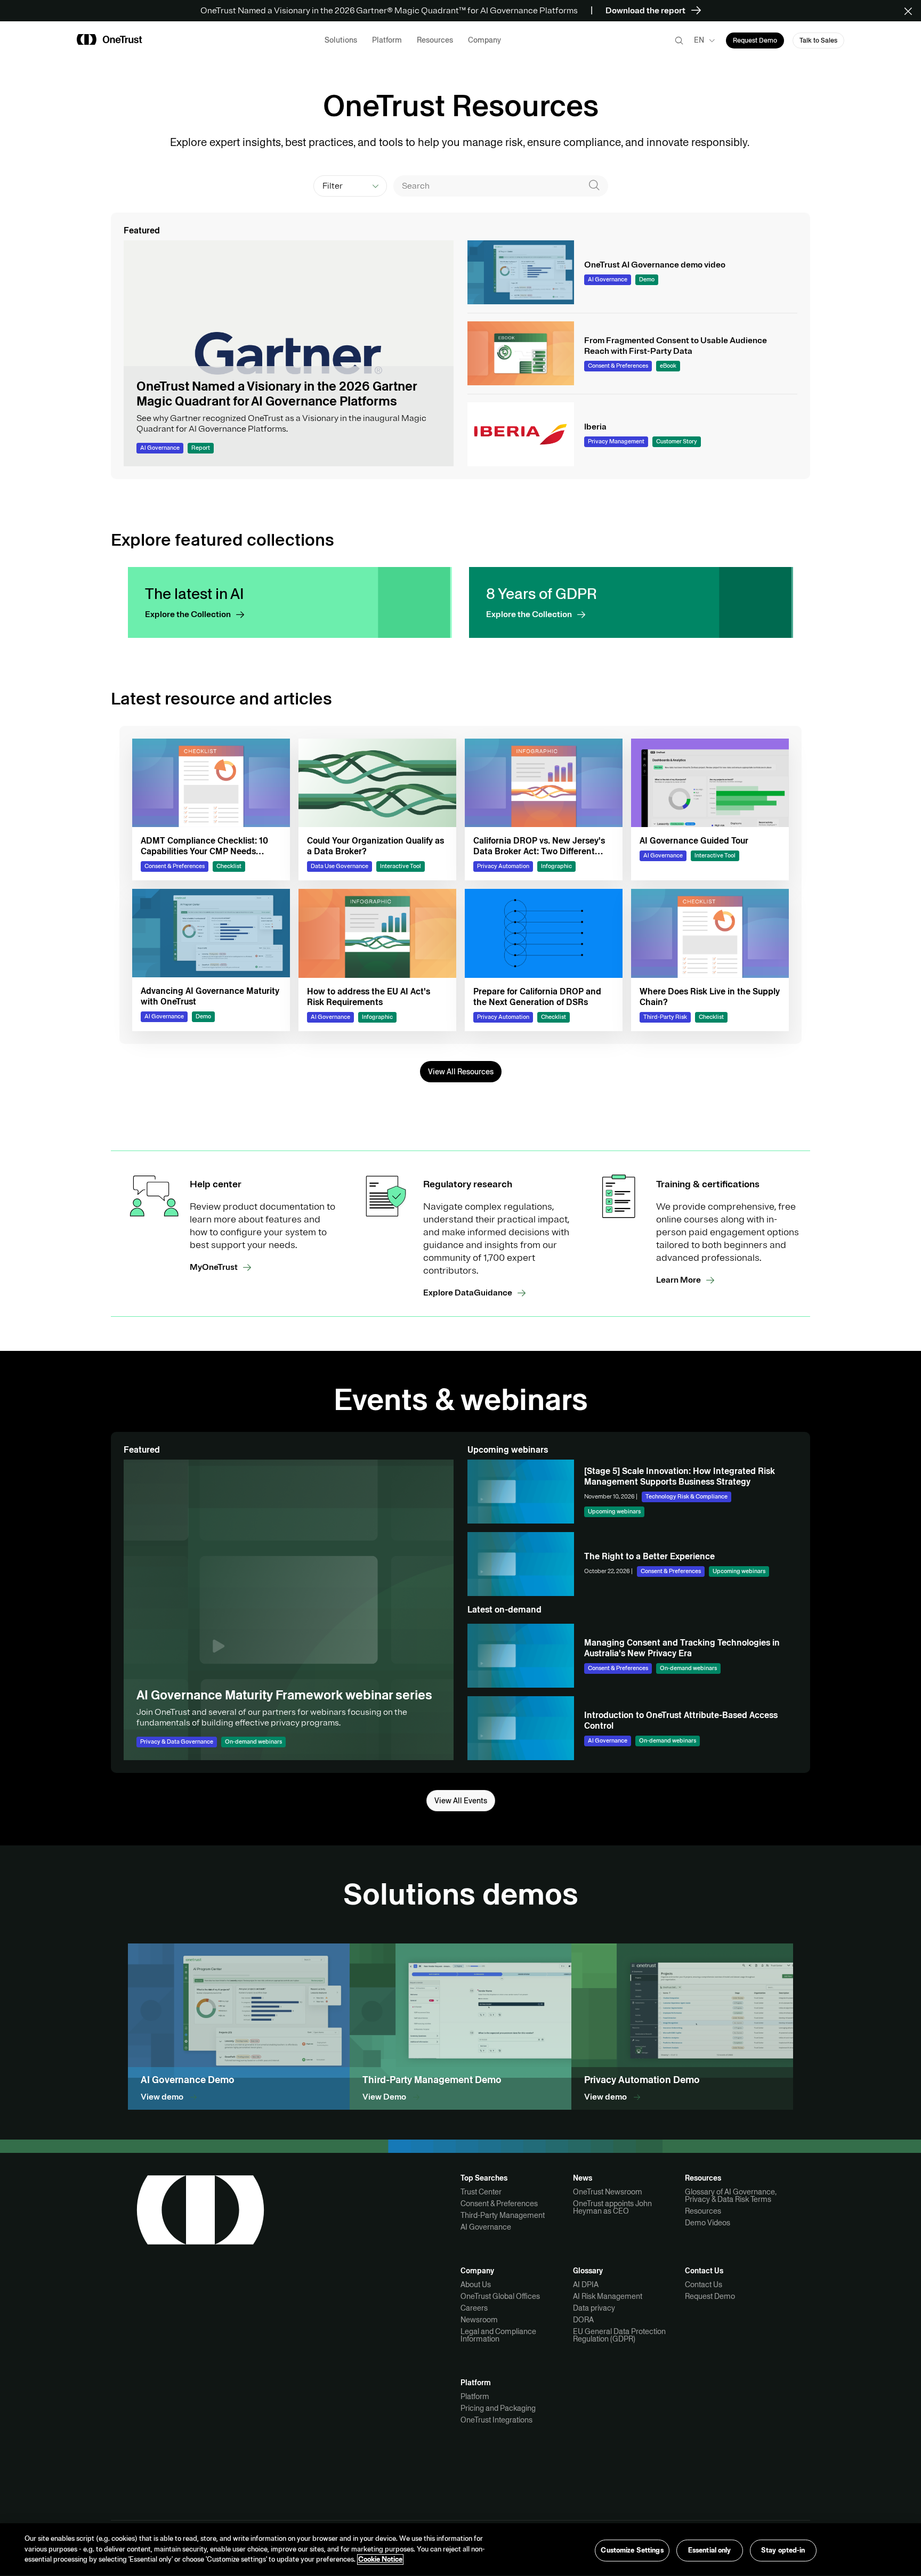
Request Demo (710, 2296)
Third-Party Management (503, 2215)
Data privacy (594, 2308)
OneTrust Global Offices (500, 2296)
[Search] (594, 186)
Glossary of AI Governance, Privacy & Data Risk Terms (731, 2196)
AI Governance (486, 2227)
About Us (476, 2285)
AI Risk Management (608, 2296)
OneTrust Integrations (496, 2420)
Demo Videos (708, 2223)
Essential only (710, 2550)
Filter (333, 186)
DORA (583, 2320)
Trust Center (481, 2192)
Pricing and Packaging (498, 2408)
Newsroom (479, 2320)
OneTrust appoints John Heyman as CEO (612, 2207)
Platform (475, 2396)
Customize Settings (632, 2550)
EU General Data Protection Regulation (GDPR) (619, 2335)
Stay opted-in (783, 2550)
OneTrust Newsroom (608, 2192)
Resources (703, 2211)
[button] (912, 11)
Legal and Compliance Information (498, 2335)
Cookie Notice (380, 2559)
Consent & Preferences (499, 2204)
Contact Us (704, 2285)
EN (699, 40)
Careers (474, 2308)
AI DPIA (586, 2285)
